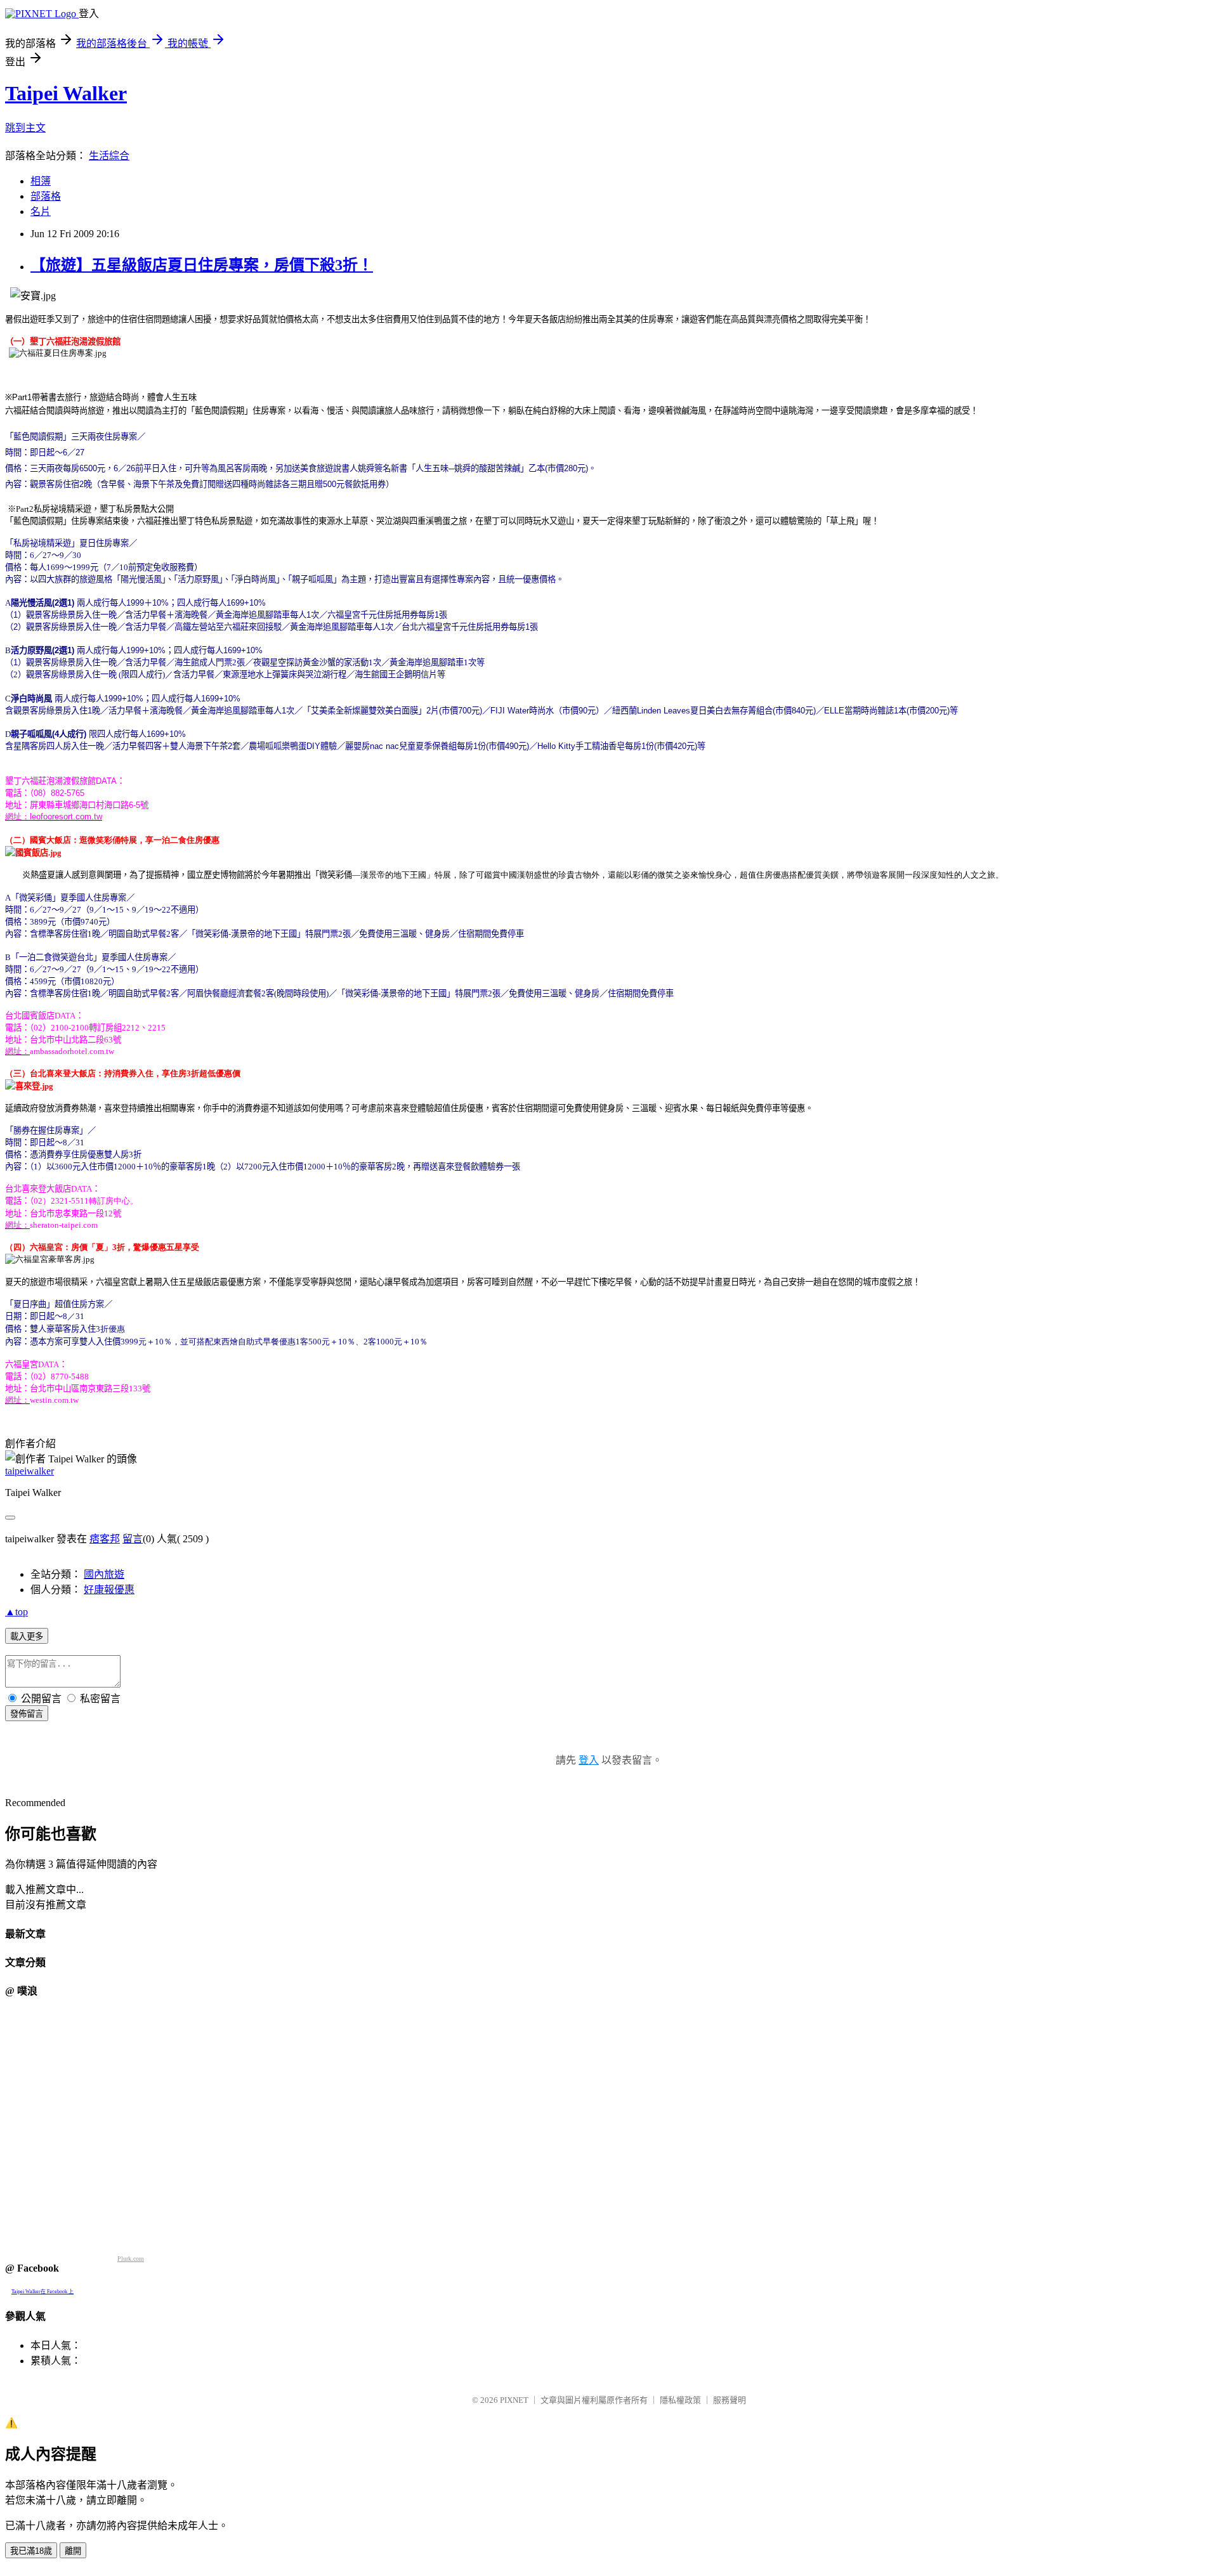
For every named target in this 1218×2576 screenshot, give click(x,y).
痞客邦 (105, 1539)
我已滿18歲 (31, 2551)
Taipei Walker (66, 93)
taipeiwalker (29, 1471)
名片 (41, 211)
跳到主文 (25, 128)
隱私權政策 (680, 2400)
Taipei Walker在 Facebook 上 (43, 2292)
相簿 (41, 181)
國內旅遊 (104, 1574)
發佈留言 (27, 1714)
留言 (133, 1539)
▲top (16, 1612)
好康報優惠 (109, 1590)
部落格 (46, 196)
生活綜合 (109, 156)
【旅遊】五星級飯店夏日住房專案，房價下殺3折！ (202, 265)
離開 (73, 2551)
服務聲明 (730, 2400)
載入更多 (27, 1636)
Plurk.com (131, 2259)
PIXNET (514, 2400)
